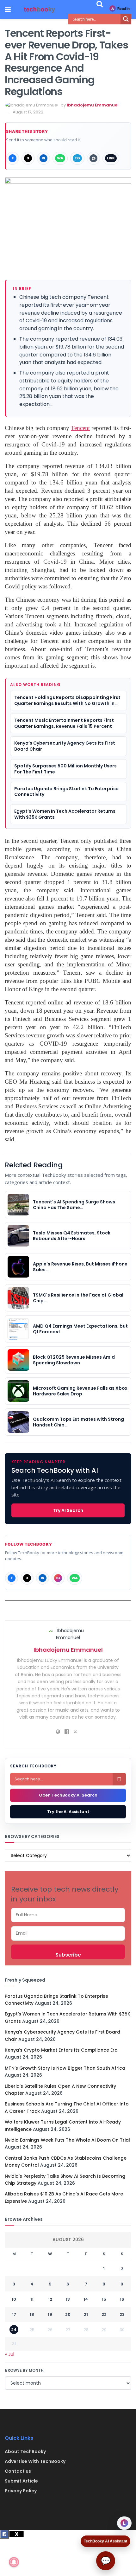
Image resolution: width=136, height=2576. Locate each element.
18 (32, 2314)
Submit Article (21, 2481)
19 (50, 2314)
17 (14, 2314)
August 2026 (68, 2240)
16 (122, 2299)
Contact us (18, 2471)
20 (68, 2314)
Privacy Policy (21, 2491)
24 (14, 2330)
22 (104, 2314)
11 (32, 2299)
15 (104, 2299)
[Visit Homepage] (40, 10)
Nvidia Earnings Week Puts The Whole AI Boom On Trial (67, 2140)
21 (86, 2314)
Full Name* (68, 1915)
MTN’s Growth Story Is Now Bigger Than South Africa (65, 2068)
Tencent (80, 428)
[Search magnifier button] (126, 19)
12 (50, 2299)
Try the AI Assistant (68, 1812)
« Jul (10, 2354)
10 (14, 2299)
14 (86, 2299)
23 (122, 2314)
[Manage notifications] (14, 2562)
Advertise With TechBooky (35, 2461)
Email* (68, 1933)
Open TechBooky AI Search (68, 1795)
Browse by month (24, 2370)
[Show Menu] (8, 10)
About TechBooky (25, 2451)
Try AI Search (68, 1510)
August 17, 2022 (28, 112)
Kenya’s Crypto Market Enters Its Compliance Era (61, 2050)
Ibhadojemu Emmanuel (93, 105)
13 (68, 2299)
